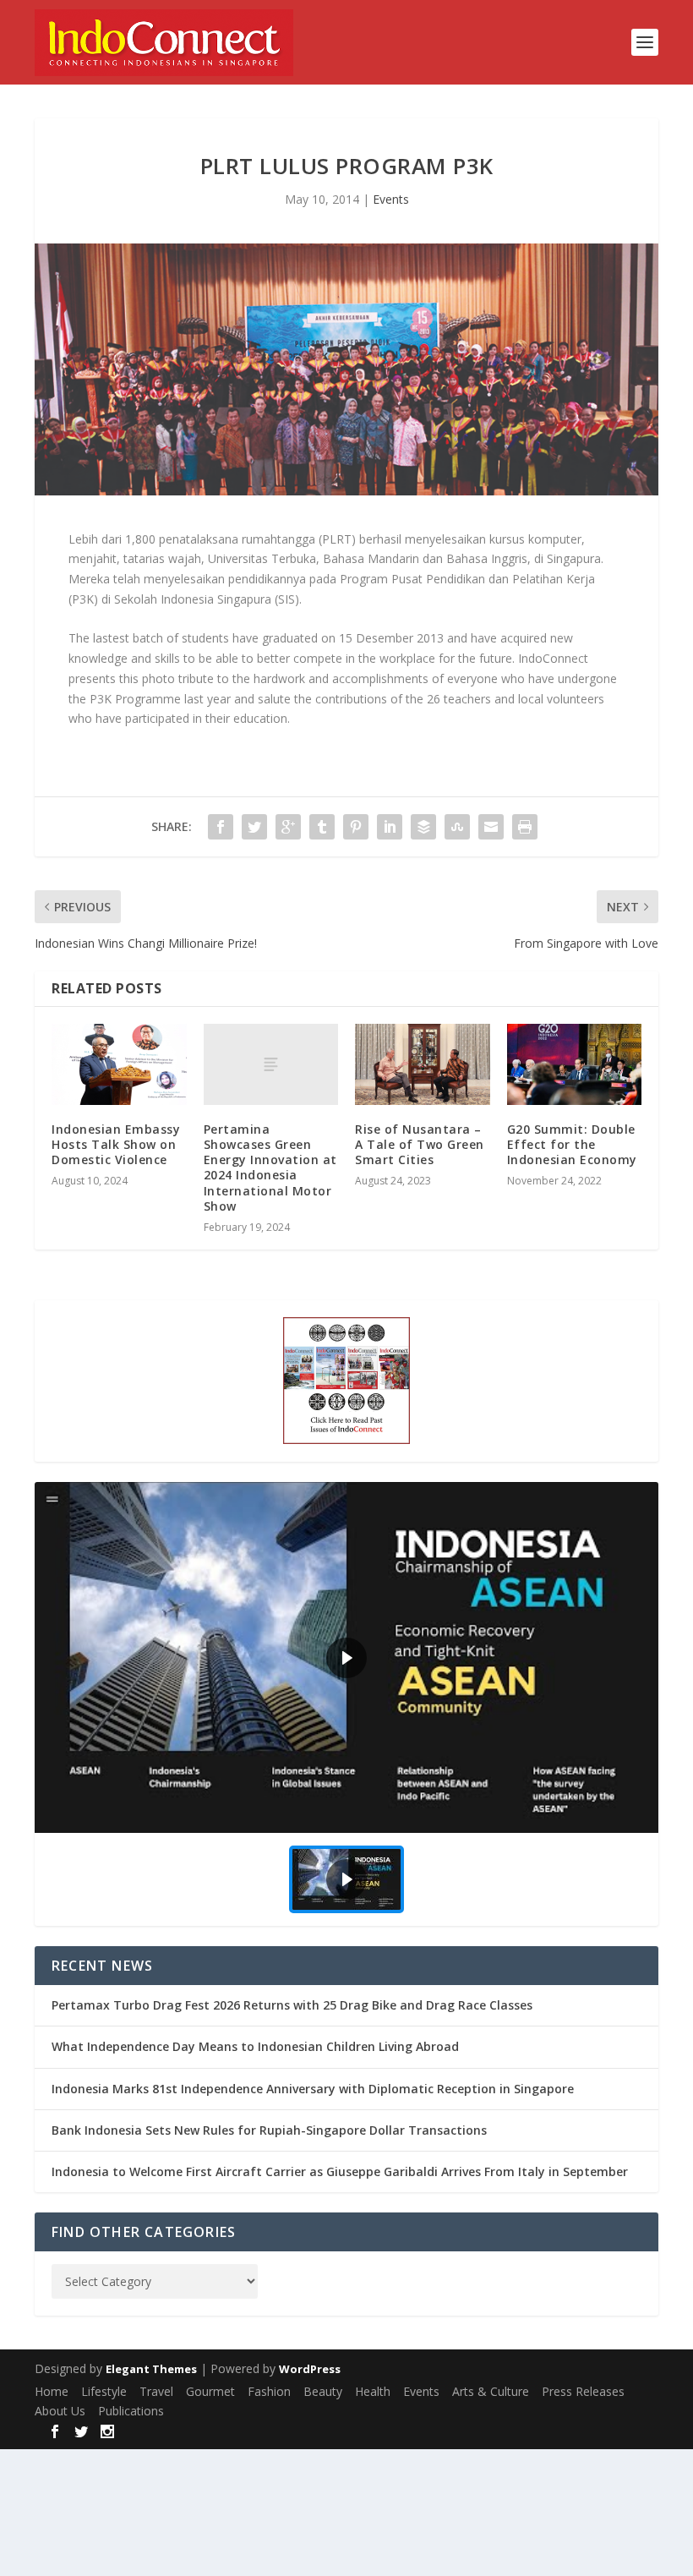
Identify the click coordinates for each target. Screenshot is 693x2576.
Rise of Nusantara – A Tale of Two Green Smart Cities (420, 1144)
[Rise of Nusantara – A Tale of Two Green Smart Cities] (423, 1064)
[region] (346, 1704)
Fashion (269, 2391)
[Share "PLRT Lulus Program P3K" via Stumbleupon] (457, 827)
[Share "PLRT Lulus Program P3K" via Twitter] (254, 827)
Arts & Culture (491, 2391)
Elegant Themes (151, 2369)
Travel (156, 2391)
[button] (346, 1657)
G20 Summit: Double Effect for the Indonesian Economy (572, 1144)
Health (373, 2391)
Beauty (323, 2391)
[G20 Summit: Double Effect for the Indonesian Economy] (575, 1064)
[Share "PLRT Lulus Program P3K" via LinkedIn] (390, 827)
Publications (131, 2411)
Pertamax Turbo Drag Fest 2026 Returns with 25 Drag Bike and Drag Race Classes (292, 2005)
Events (391, 199)
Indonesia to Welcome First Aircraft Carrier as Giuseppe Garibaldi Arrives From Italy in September (340, 2171)
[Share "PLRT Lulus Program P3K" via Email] (491, 827)
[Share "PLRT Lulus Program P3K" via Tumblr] (322, 827)
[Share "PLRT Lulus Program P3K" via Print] (525, 827)
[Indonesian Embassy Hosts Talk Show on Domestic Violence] (119, 1064)
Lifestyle (104, 2391)
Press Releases (583, 2391)
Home (52, 2391)
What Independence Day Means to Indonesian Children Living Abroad (255, 2046)
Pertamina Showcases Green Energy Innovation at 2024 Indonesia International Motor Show (270, 1168)
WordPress (310, 2369)
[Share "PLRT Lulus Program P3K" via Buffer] (423, 827)
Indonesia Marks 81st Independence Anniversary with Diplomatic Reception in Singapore (313, 2089)
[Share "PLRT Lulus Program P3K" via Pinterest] (356, 827)
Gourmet (210, 2391)
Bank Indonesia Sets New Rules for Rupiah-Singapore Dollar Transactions (269, 2130)
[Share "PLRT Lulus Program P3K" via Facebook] (221, 827)
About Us (60, 2411)
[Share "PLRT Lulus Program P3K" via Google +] (288, 827)
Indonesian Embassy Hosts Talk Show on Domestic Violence (116, 1144)
